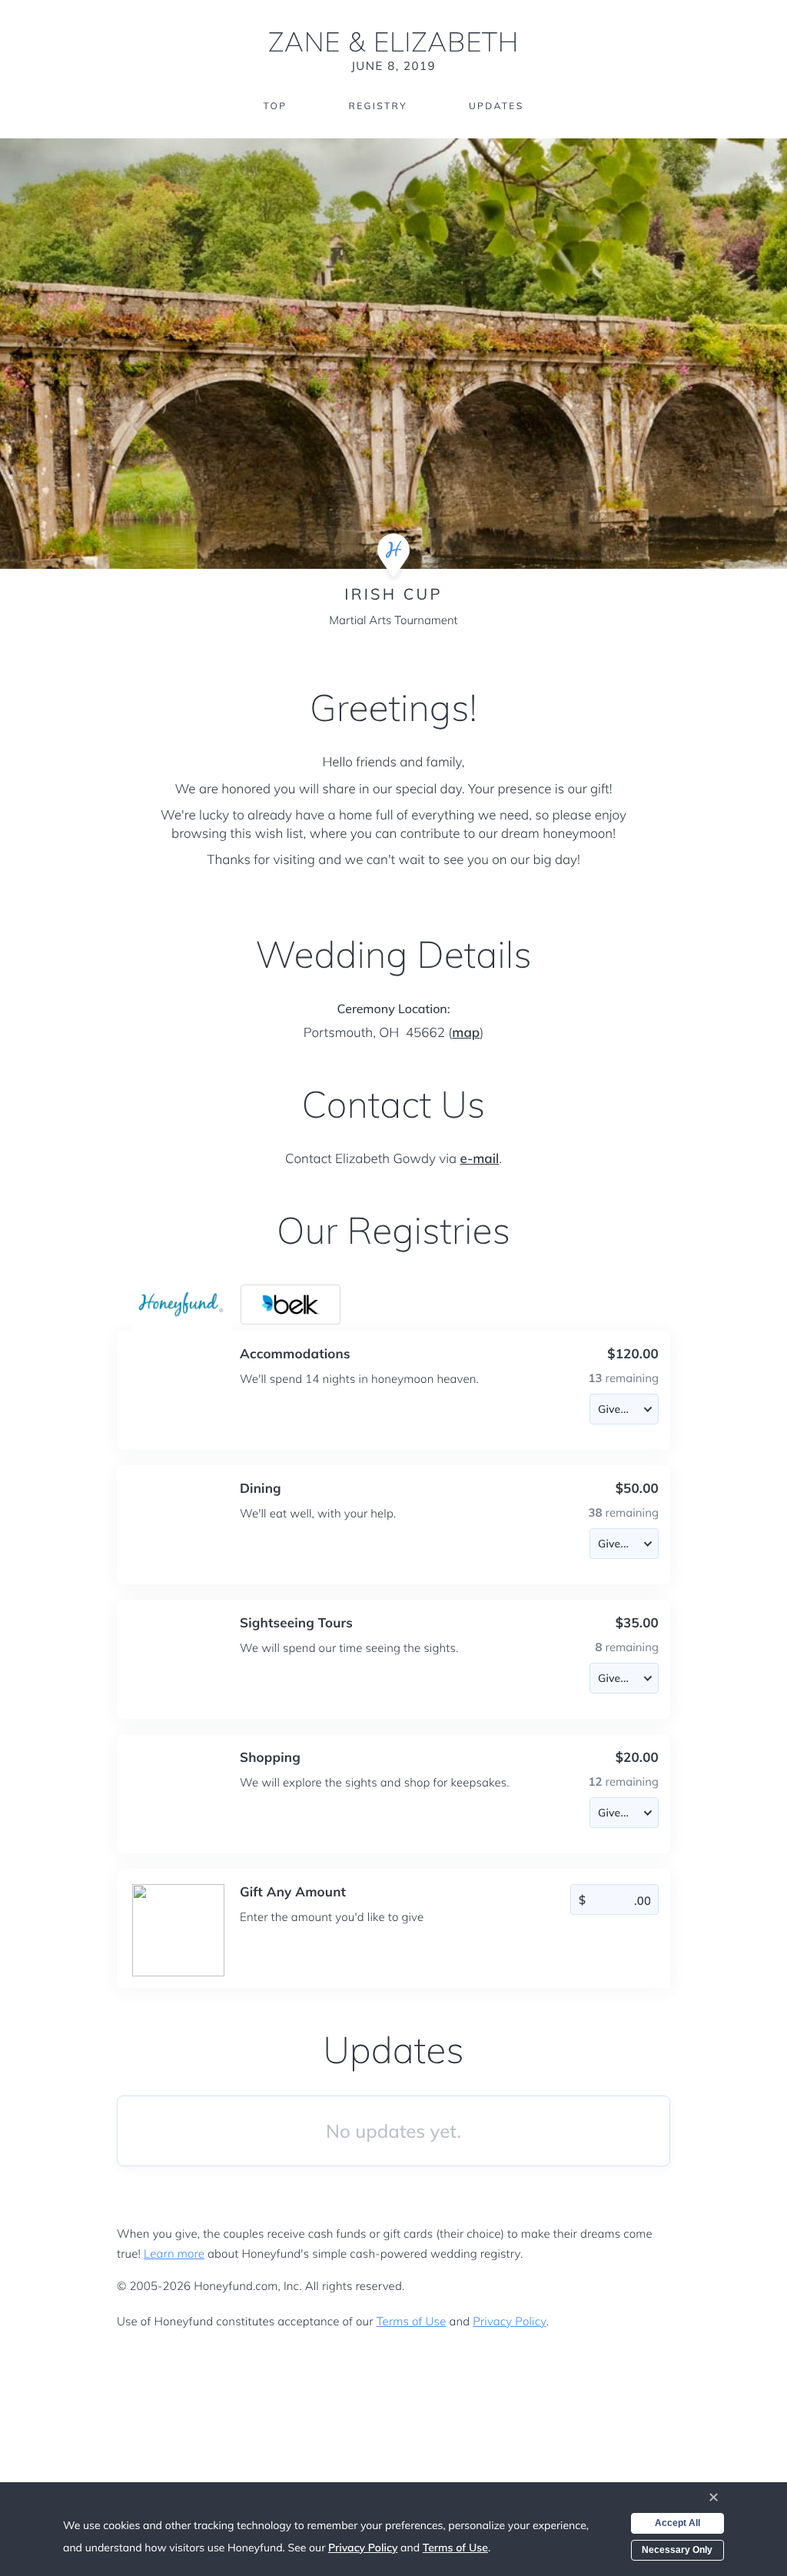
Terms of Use (412, 2321)
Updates (496, 106)
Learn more (174, 2254)
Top (275, 106)
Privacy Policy (509, 2321)
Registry (377, 106)
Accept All (677, 2523)
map (466, 1033)
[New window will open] (291, 1305)
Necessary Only (677, 2550)
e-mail (479, 1159)
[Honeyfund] (181, 1305)
